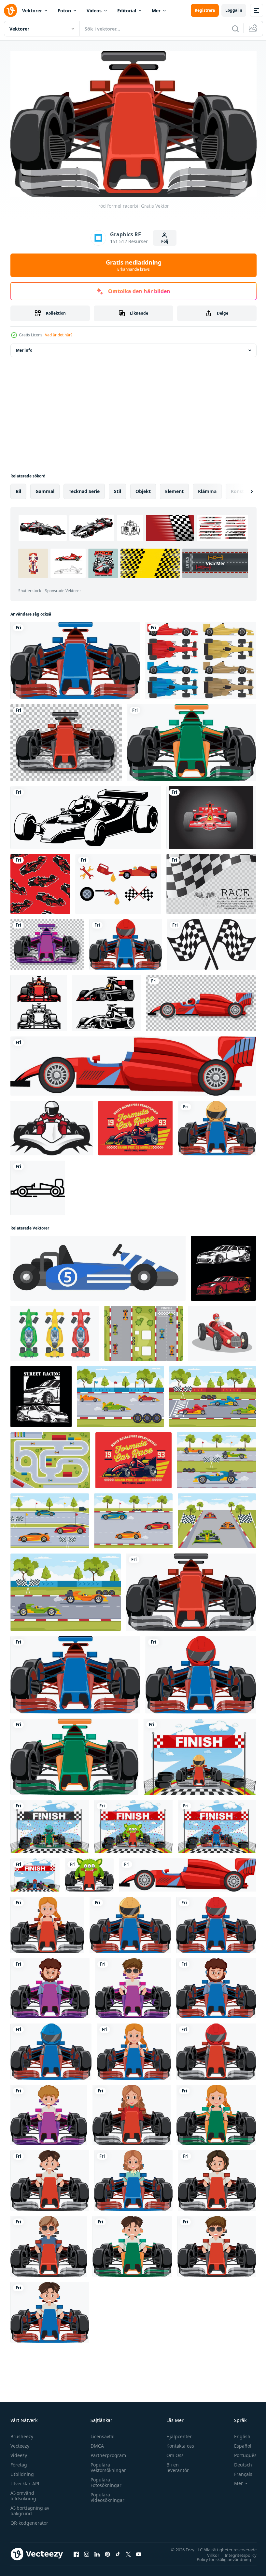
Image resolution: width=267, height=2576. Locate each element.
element (174, 489)
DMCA (96, 2443)
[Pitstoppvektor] (118, 881)
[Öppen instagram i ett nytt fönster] (87, 2551)
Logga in (234, 10)
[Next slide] (241, 489)
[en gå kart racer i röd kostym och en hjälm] (52, 1125)
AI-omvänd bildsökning (23, 2493)
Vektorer (32, 11)
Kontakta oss (177, 2443)
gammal (45, 489)
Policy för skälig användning (219, 2556)
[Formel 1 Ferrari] (211, 815)
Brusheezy (22, 2433)
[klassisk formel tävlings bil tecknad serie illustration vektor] (222, 1331)
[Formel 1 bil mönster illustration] (40, 881)
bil (18, 489)
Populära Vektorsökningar (107, 2465)
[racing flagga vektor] (211, 942)
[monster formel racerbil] (89, 1872)
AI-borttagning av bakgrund (30, 2508)
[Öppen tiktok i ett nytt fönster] (118, 2551)
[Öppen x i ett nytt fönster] (128, 2551)
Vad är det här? (59, 335)
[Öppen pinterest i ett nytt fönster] (107, 2551)
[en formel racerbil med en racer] (126, 942)
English (237, 2433)
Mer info (24, 348)
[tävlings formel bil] (106, 1001)
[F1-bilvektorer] (201, 658)
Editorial (127, 11)
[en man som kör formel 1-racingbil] (47, 1922)
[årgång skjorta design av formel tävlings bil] (135, 1125)
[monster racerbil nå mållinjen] (133, 1824)
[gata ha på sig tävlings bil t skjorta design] (41, 1394)
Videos (94, 11)
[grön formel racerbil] (191, 740)
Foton (64, 11)
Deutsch (238, 2462)
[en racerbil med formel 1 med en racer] (217, 1125)
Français (238, 2471)
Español (238, 2443)
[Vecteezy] (10, 10)
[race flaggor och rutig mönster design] (211, 881)
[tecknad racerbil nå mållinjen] (200, 1754)
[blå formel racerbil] (75, 658)
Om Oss (172, 2452)
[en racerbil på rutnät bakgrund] (66, 740)
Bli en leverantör (175, 2465)
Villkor (208, 2552)
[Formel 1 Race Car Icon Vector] (38, 1185)
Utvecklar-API (25, 2481)
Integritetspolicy (236, 2552)
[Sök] (235, 29)
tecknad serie (84, 489)
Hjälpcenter (176, 2433)
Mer (156, 11)
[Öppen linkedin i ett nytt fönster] (97, 2551)
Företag (19, 2462)
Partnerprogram (107, 2452)
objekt (143, 489)
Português (240, 2452)
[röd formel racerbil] (191, 1590)
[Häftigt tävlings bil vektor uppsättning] (223, 1266)
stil (118, 489)
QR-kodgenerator (29, 2520)
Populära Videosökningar (106, 2494)
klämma (207, 489)
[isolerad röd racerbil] (133, 1063)
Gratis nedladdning (134, 265)
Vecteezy (20, 2443)
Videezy (19, 2452)
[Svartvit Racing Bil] (86, 815)
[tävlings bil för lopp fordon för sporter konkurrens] (98, 1266)
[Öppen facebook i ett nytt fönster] (76, 2551)
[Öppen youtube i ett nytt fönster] (139, 2551)
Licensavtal (101, 2433)
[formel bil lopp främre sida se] (39, 1001)
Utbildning (22, 2471)
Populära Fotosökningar (104, 2479)
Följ (165, 241)
